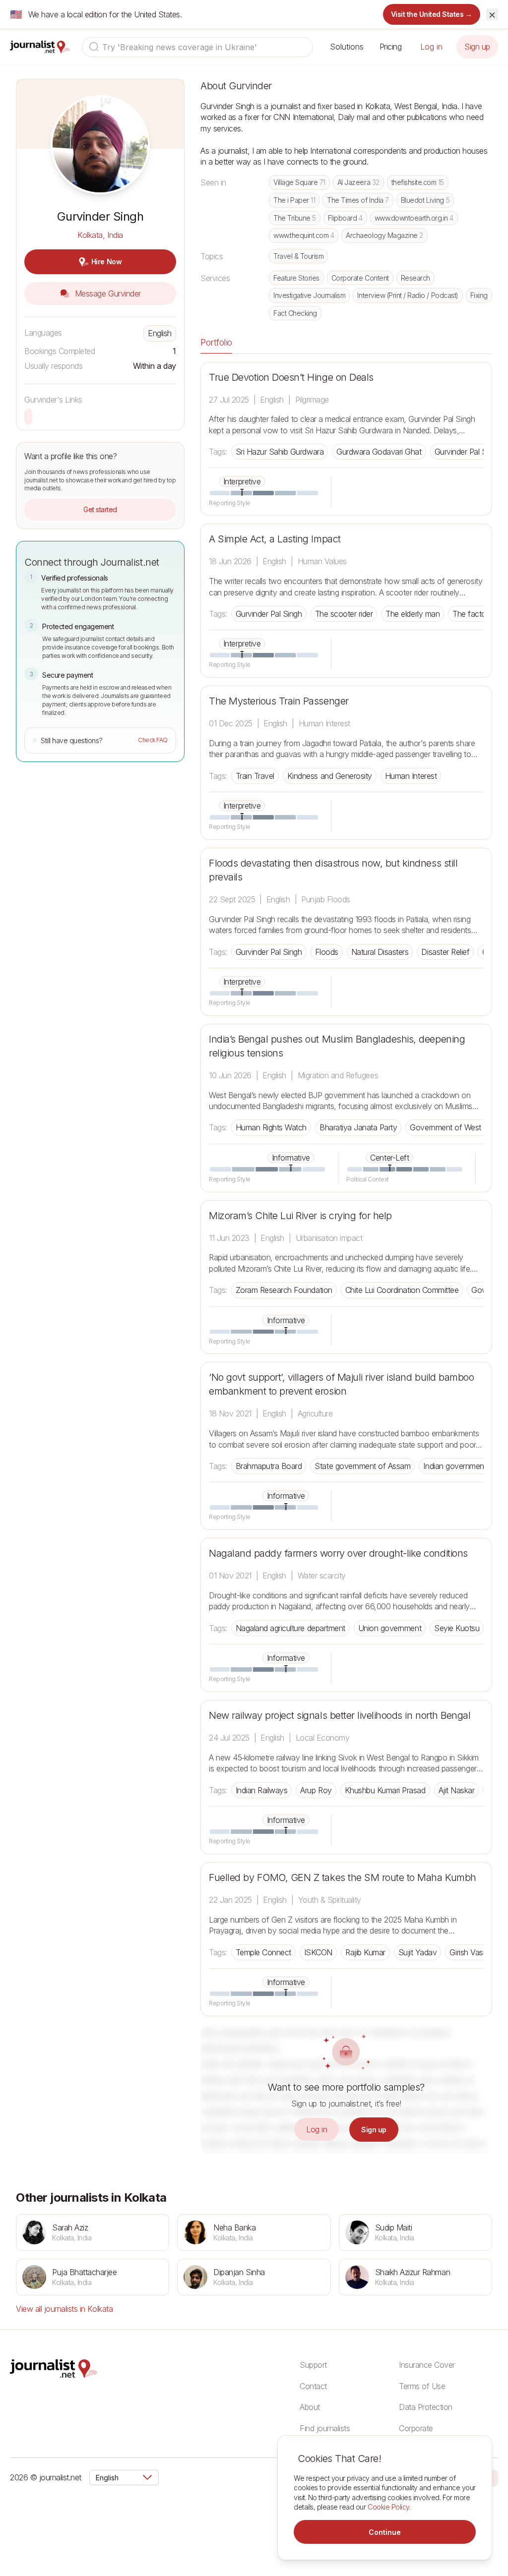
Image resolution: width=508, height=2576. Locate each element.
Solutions (347, 47)
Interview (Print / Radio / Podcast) (408, 295)
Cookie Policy (388, 2507)
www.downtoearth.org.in (414, 218)
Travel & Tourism (298, 256)
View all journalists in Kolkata (64, 2309)
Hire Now (106, 262)
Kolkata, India (100, 235)
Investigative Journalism (309, 295)
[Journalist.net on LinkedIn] (493, 2477)
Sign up (477, 47)
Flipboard (345, 218)
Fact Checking (295, 313)
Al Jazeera (358, 182)
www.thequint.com (304, 235)
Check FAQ (153, 740)
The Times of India (358, 200)
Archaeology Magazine (384, 235)
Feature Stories (296, 278)
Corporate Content (360, 278)
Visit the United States (432, 14)
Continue (385, 2532)
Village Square (299, 182)
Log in (431, 47)
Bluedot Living (425, 200)
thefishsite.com (418, 182)
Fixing (479, 295)
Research (415, 278)
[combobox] (197, 47)
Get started (100, 509)
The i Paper (294, 200)
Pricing (391, 47)
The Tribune (295, 218)
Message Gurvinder (106, 293)
